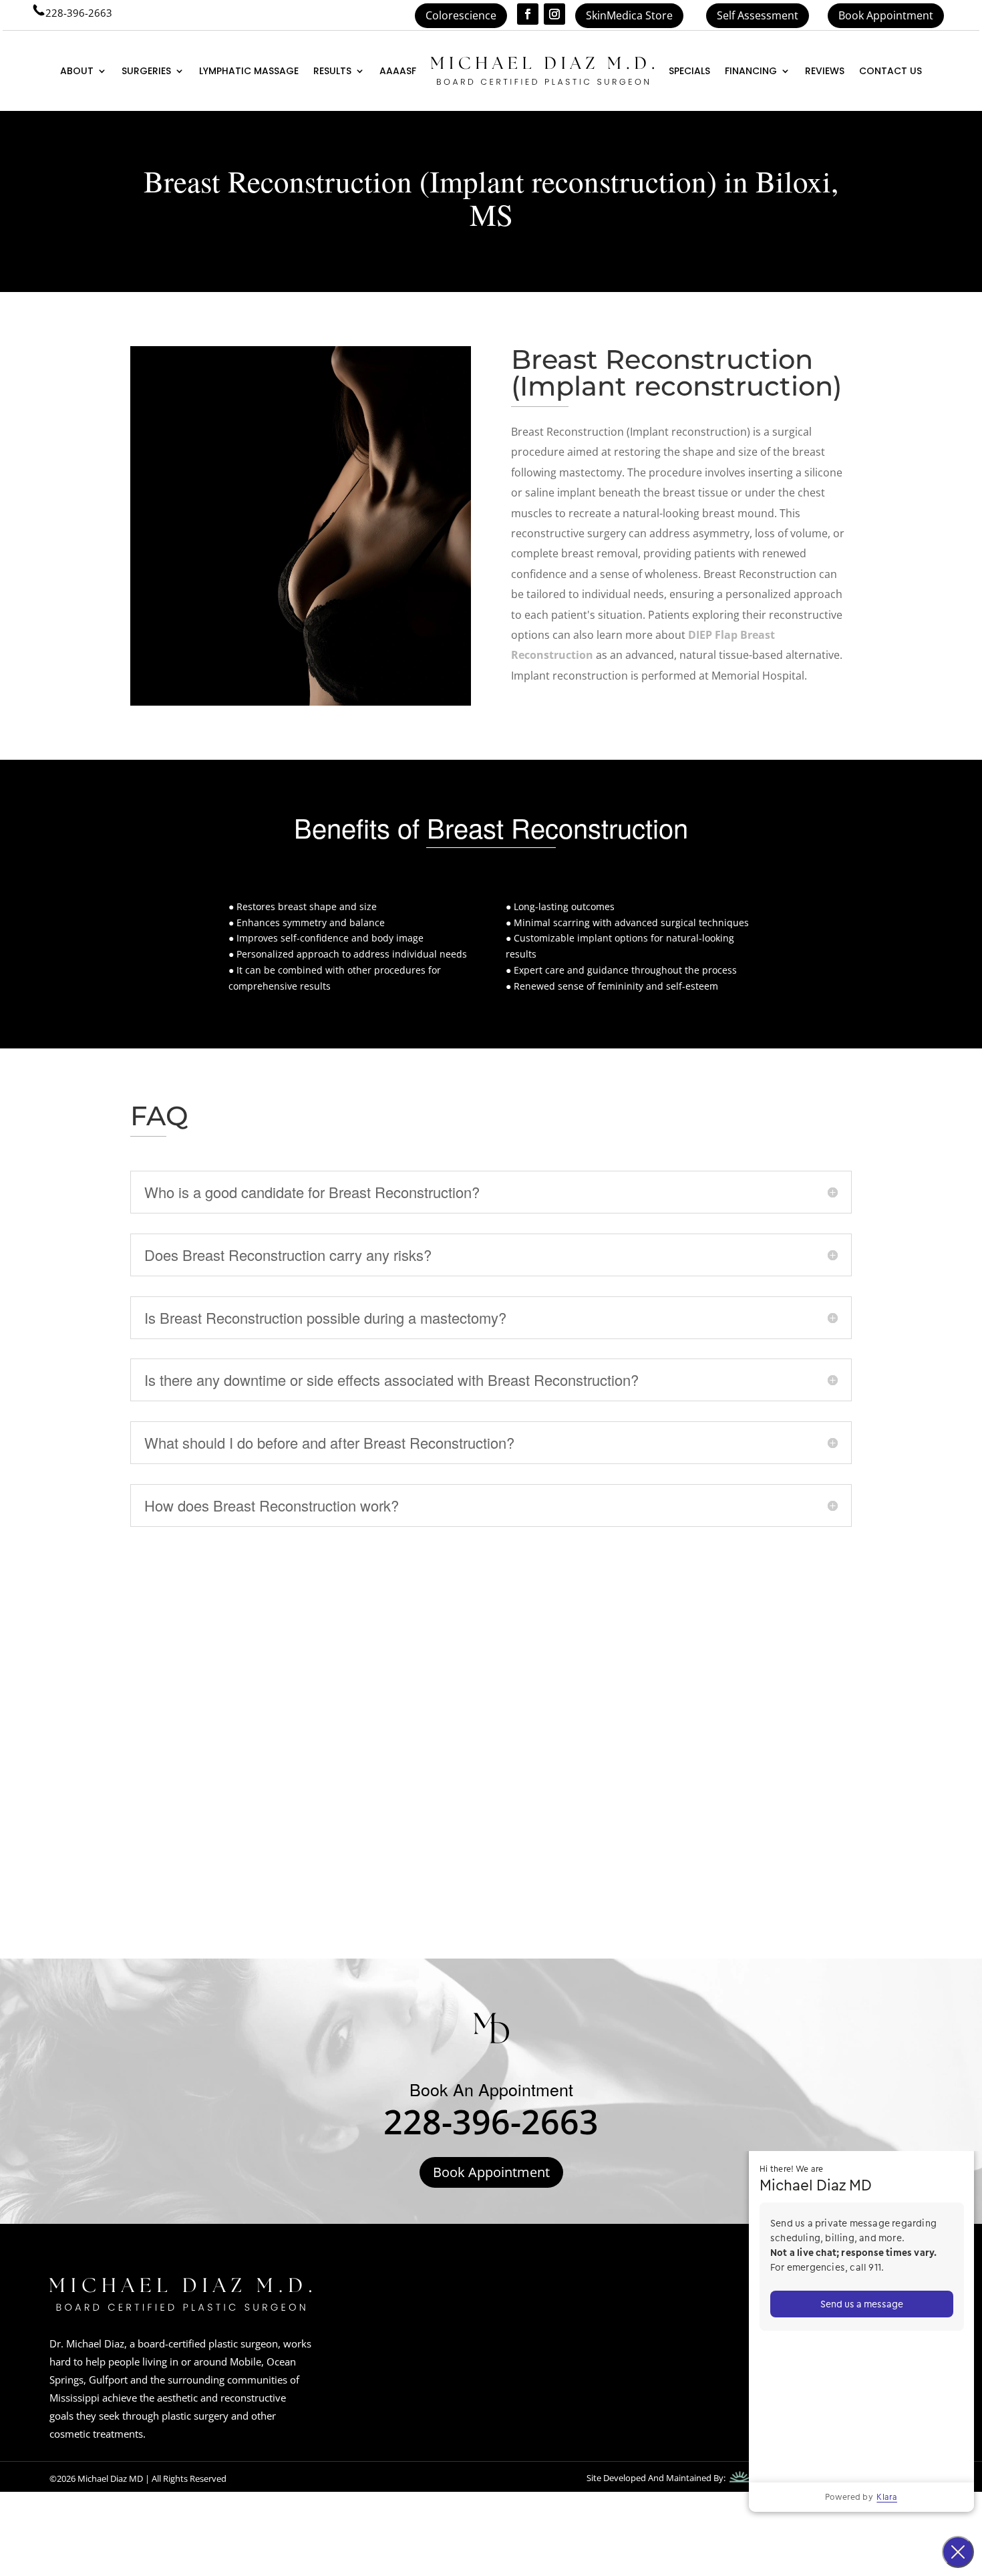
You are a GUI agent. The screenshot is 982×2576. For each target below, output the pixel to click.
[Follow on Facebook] (528, 14)
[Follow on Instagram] (554, 14)
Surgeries (146, 71)
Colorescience (461, 15)
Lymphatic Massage (249, 71)
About (77, 71)
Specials (689, 71)
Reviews (825, 71)
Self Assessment (758, 15)
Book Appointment (886, 15)
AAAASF (398, 71)
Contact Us (890, 71)
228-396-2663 (491, 2122)
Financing (751, 71)
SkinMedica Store (629, 15)
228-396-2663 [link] (79, 13)
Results (332, 71)
